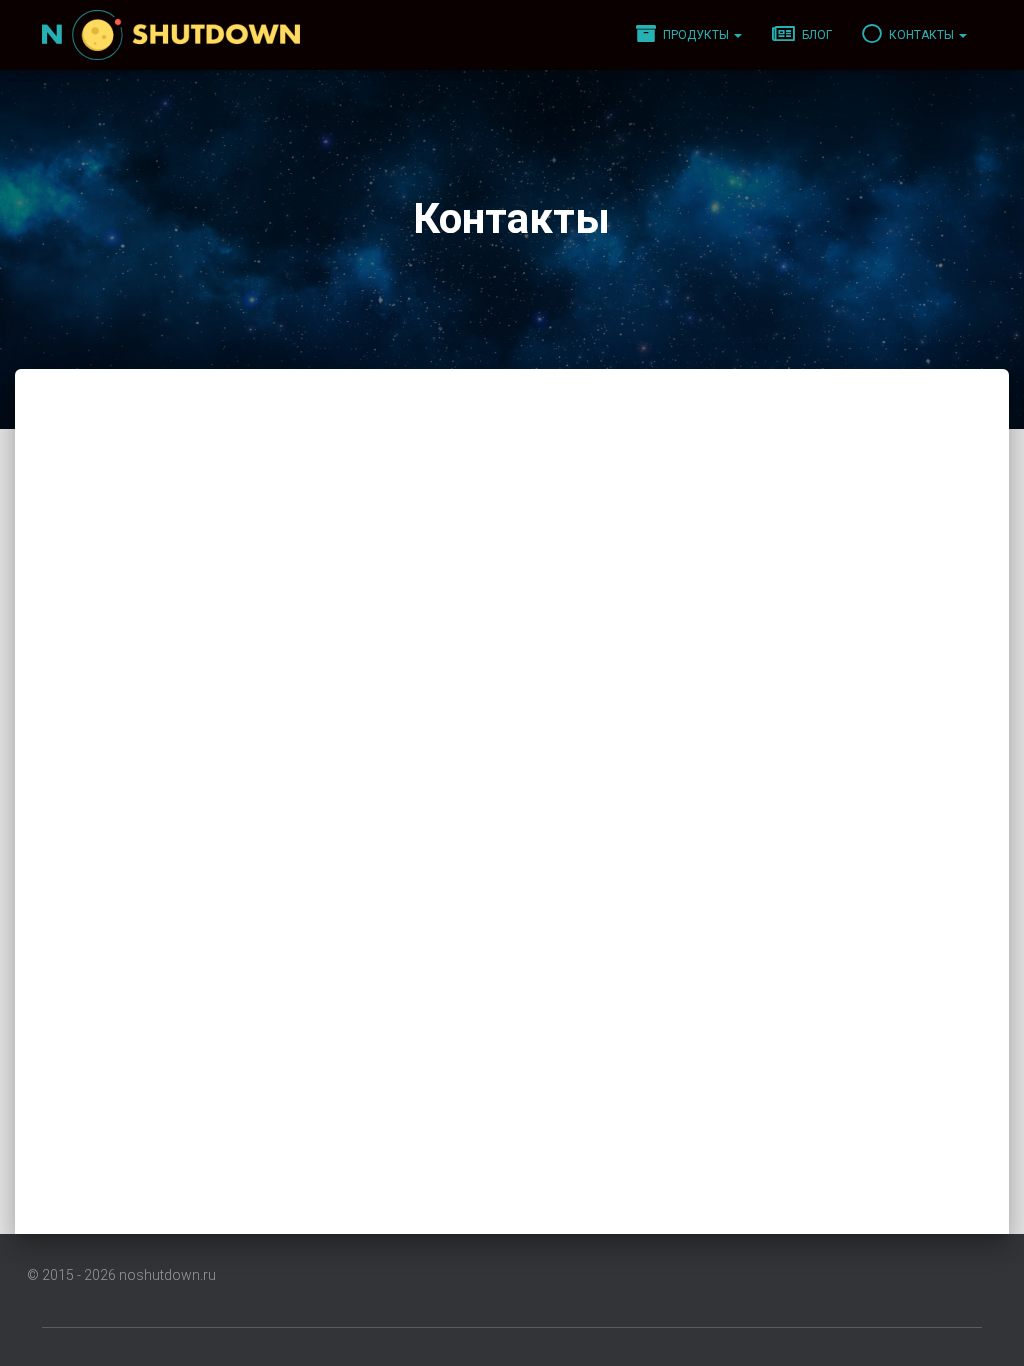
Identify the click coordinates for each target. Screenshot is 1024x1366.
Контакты (921, 35)
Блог (815, 35)
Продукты (696, 35)
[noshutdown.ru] (171, 35)
